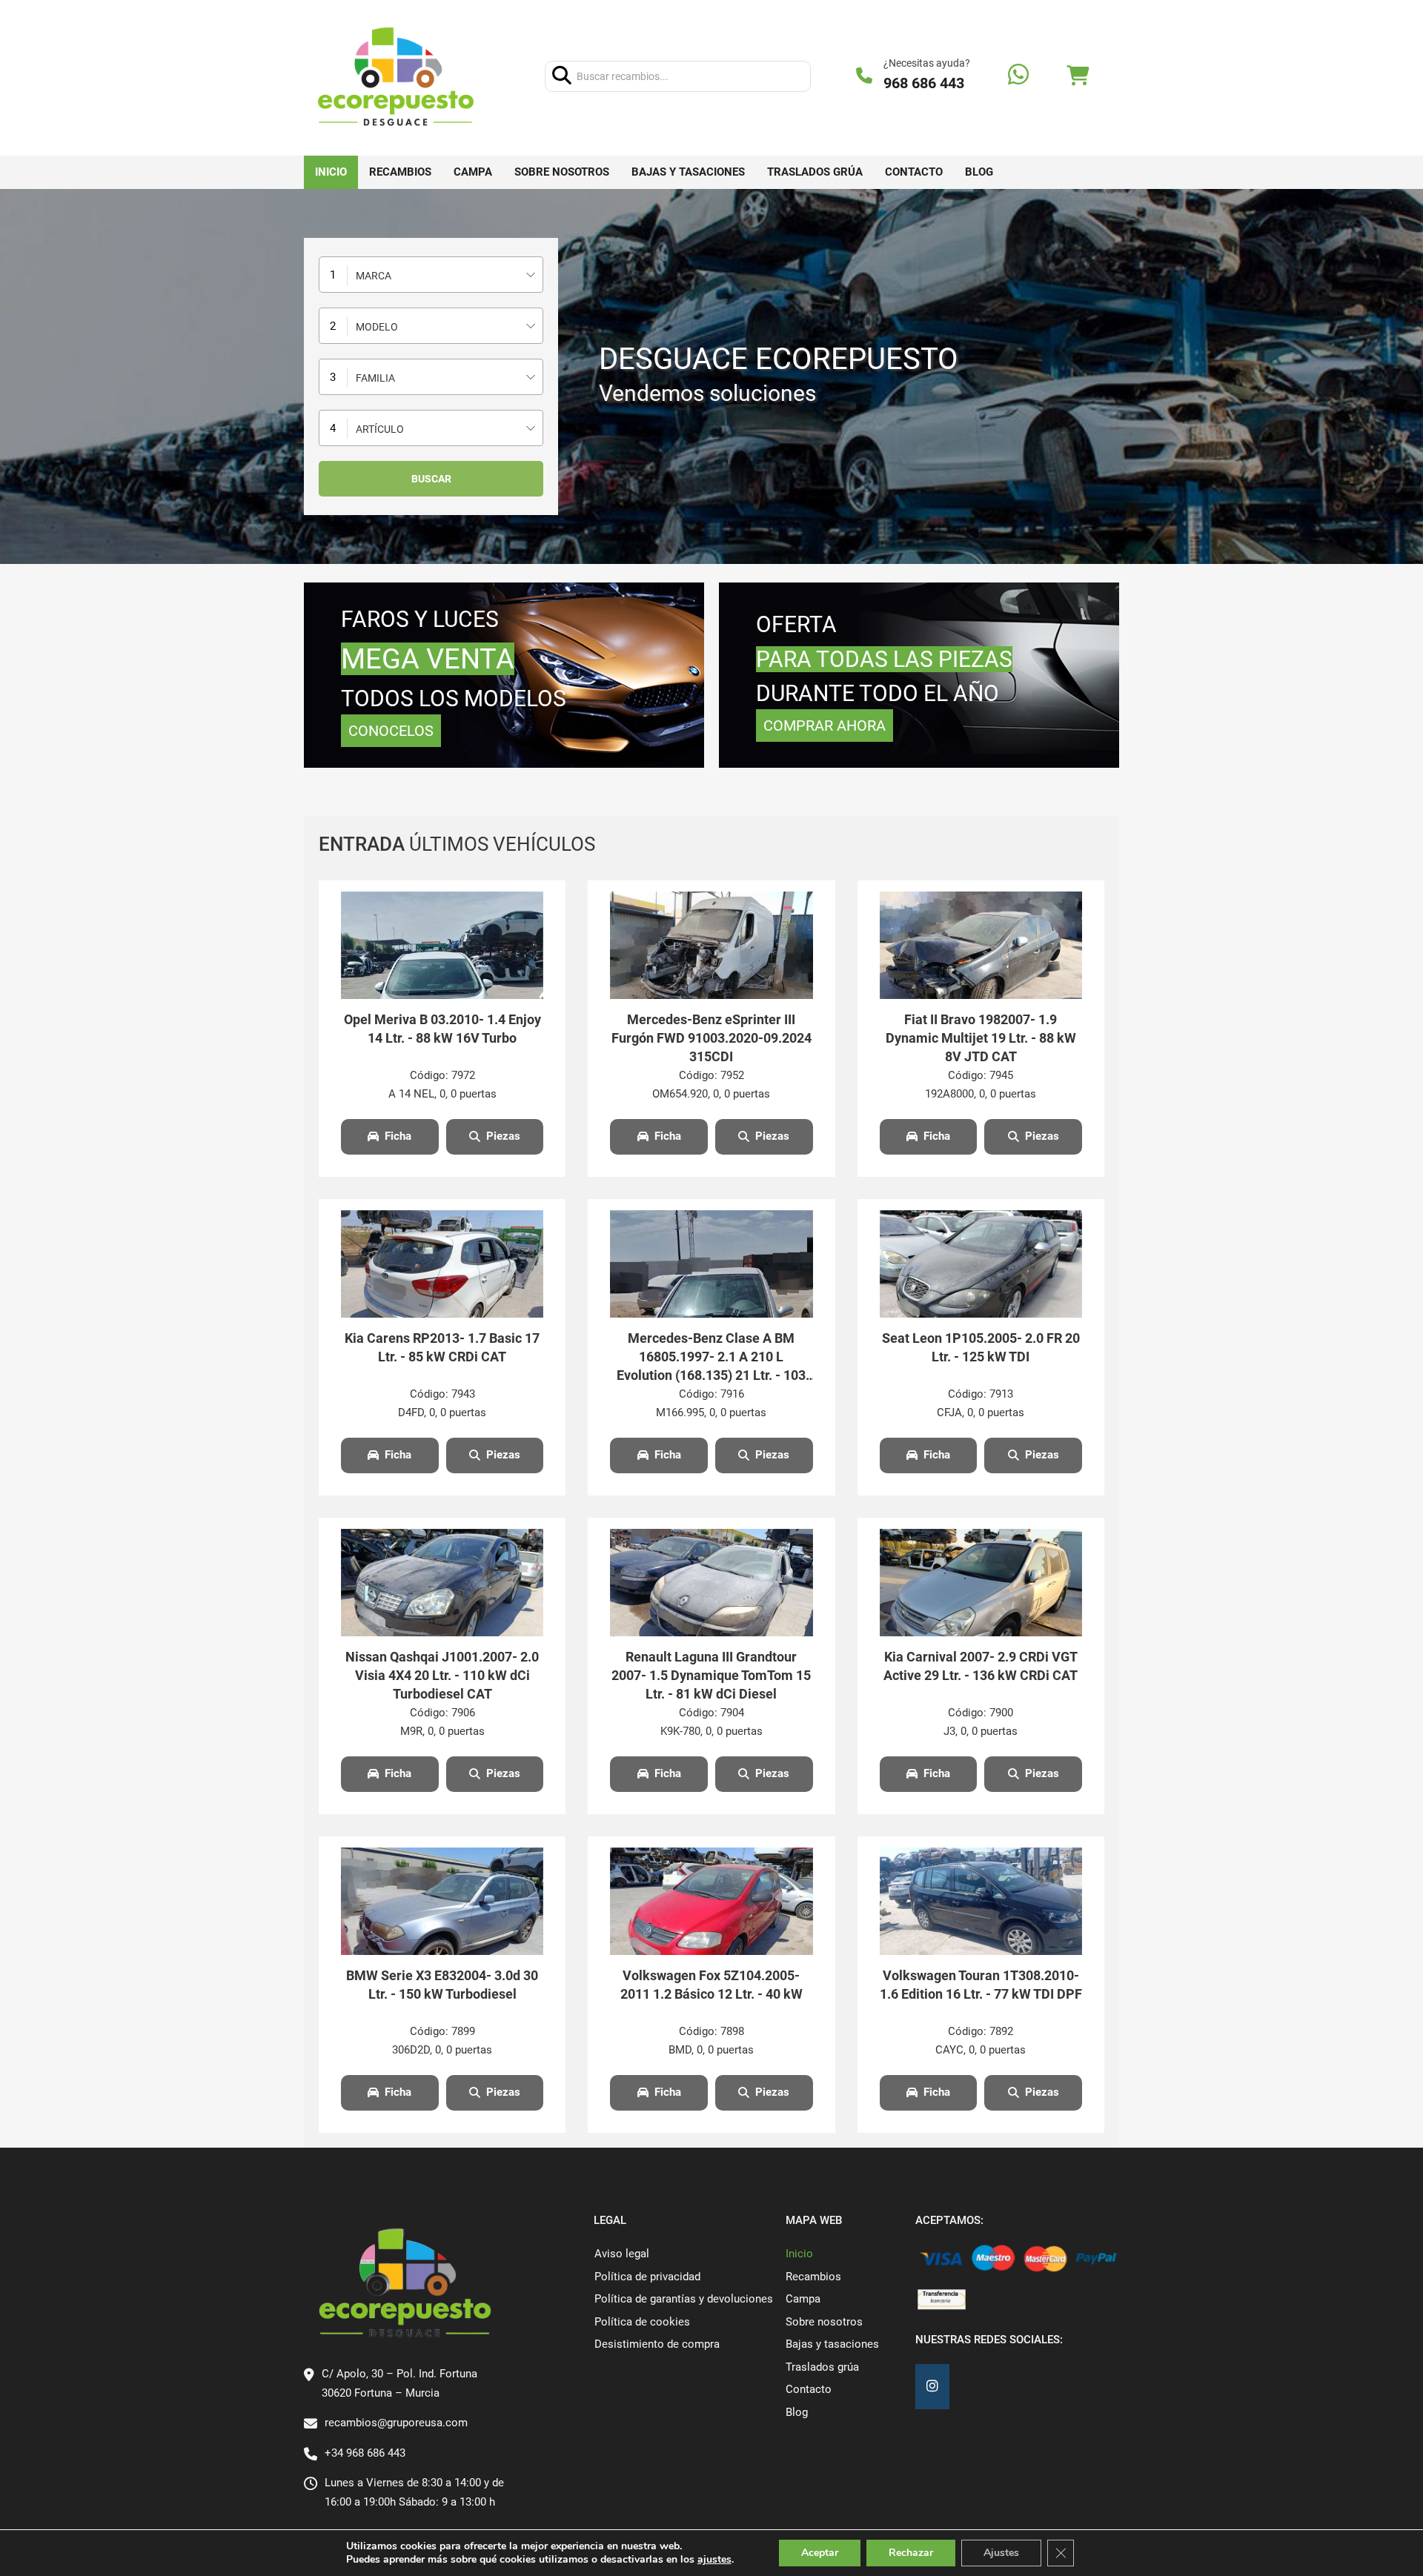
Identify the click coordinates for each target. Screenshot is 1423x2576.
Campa (473, 172)
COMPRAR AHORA (825, 726)
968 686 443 (924, 83)
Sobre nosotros (562, 172)
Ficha (398, 1136)
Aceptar (820, 2553)
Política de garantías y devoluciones (684, 2299)
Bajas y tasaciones (688, 172)
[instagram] (932, 2387)
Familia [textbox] (375, 378)
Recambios (400, 172)
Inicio (331, 172)
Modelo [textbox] (377, 327)
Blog (979, 172)
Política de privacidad (647, 2277)
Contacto (914, 172)
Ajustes (1001, 2553)
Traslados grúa (815, 172)
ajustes (714, 2560)
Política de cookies (642, 2322)
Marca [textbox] (374, 276)
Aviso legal (622, 2254)
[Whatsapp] (1018, 76)
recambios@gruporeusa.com (396, 2423)
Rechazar (911, 2553)
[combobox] (431, 275)
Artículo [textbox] (380, 429)
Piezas (503, 1136)
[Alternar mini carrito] (1078, 76)
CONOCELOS (391, 731)
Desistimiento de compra (657, 2344)
